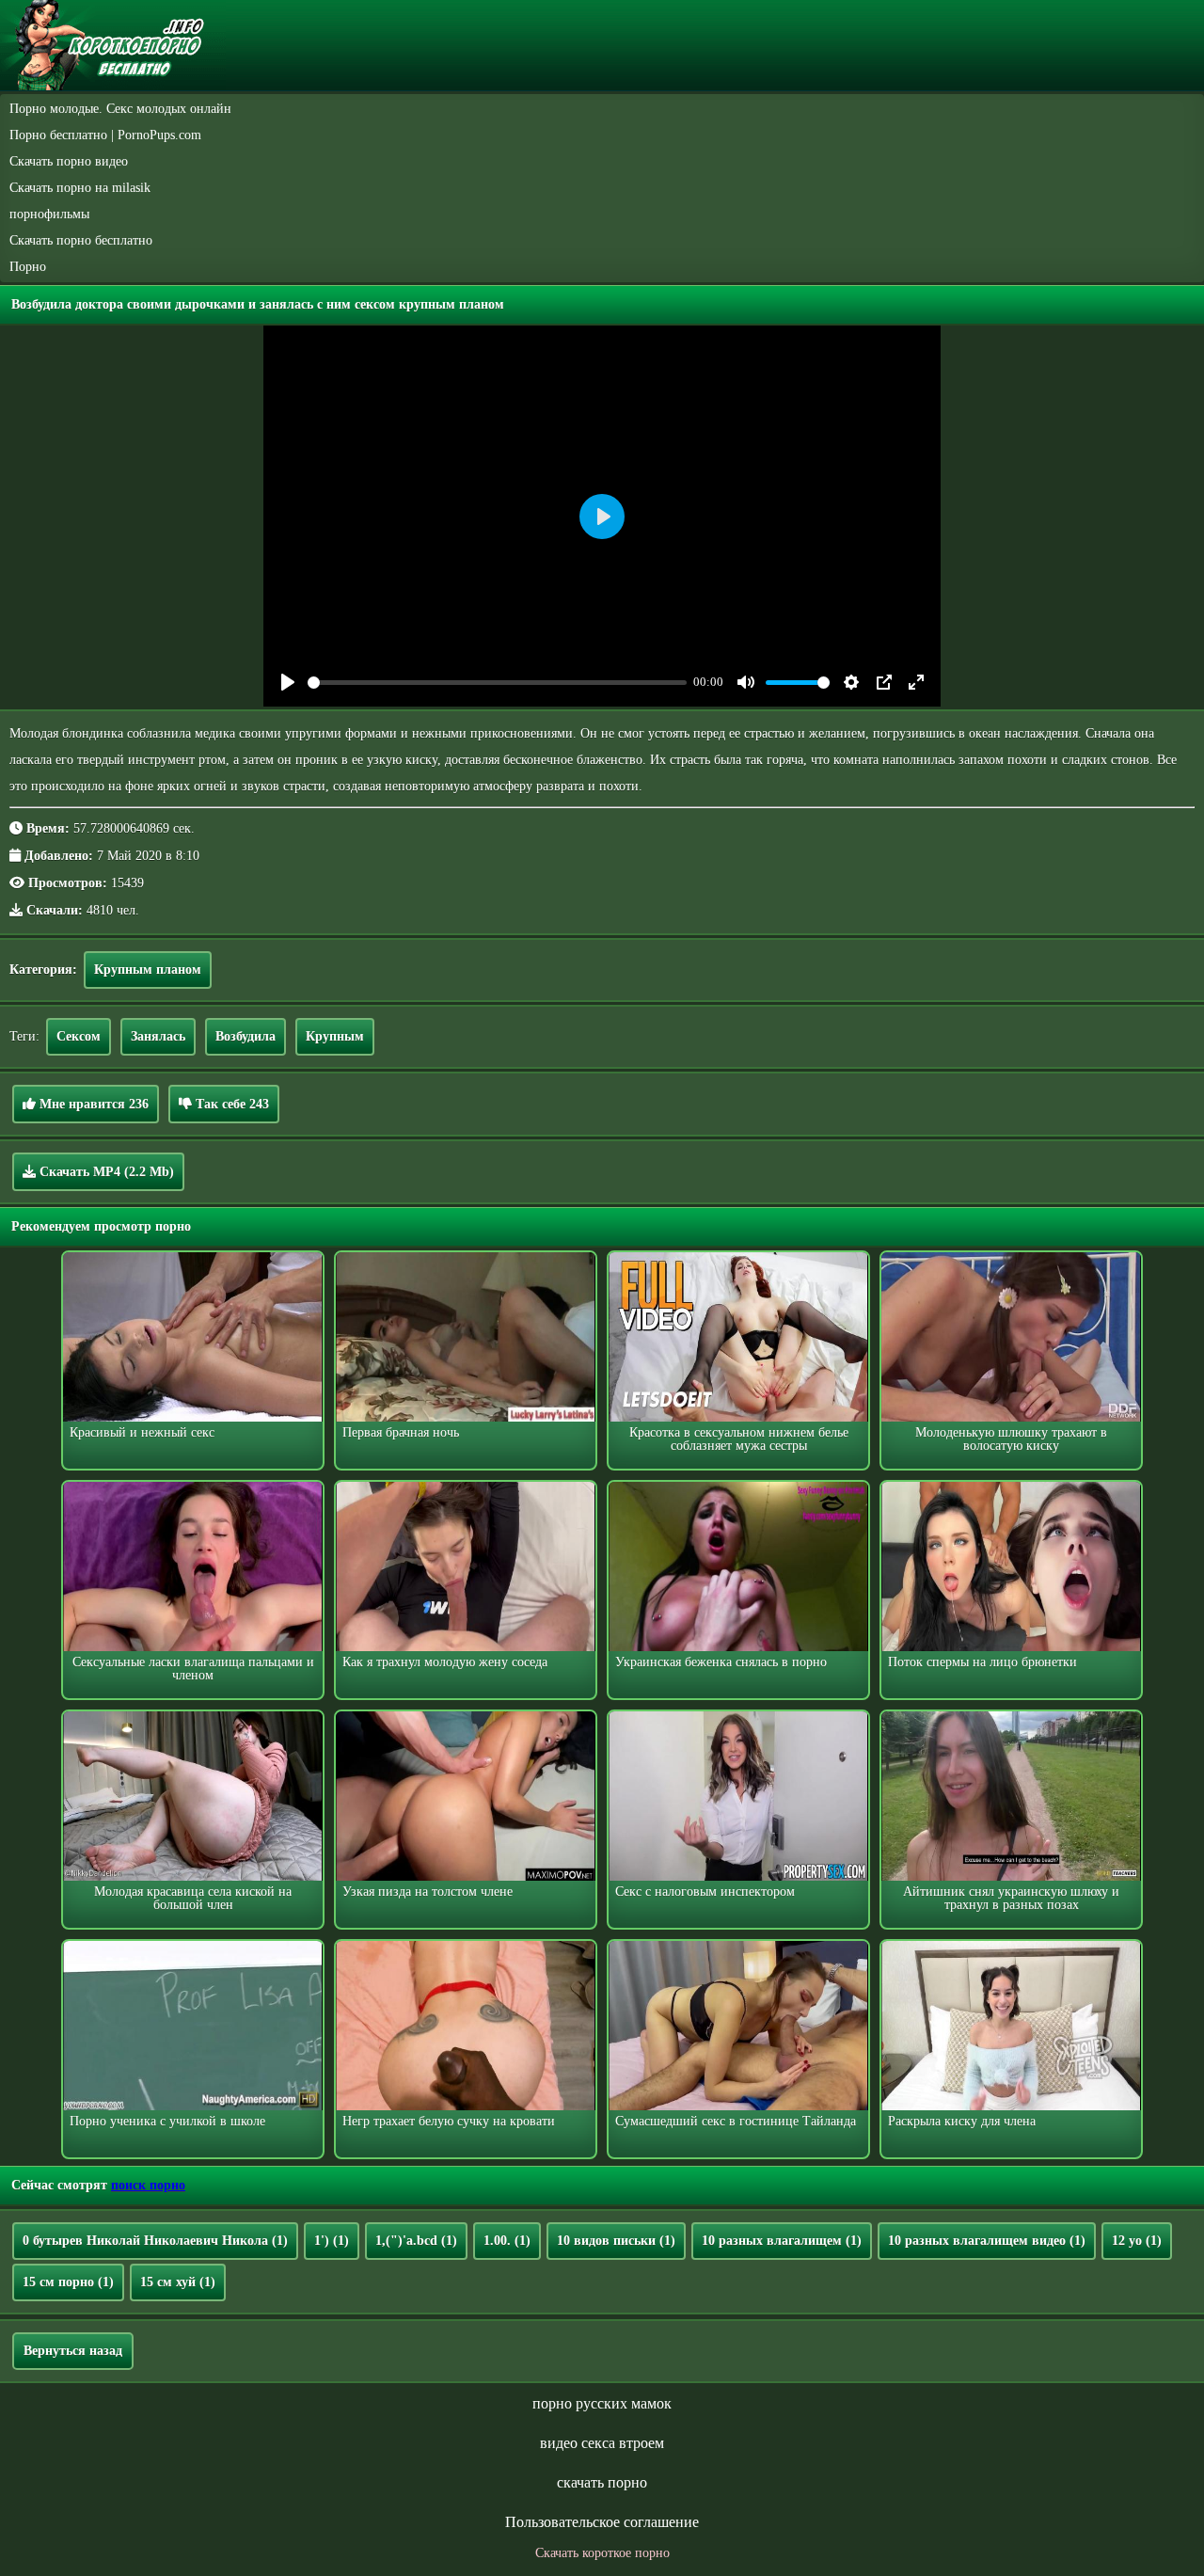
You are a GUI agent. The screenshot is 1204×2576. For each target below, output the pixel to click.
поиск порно (148, 2185)
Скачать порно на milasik (80, 188)
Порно (28, 267)
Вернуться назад (73, 2351)
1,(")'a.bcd (416, 2241)
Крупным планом (148, 970)
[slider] (497, 683)
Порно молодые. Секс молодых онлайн (120, 109)
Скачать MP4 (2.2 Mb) (105, 1172)
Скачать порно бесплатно (81, 240)
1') (332, 2241)
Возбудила (246, 1036)
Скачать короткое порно (602, 2553)
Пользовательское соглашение (602, 2522)
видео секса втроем (602, 2443)
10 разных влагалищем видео (987, 2241)
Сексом (79, 1036)
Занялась (158, 1036)
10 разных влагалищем (782, 2241)
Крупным (335, 1036)
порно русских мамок (602, 2403)
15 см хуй (178, 2282)
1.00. (507, 2241)
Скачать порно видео (69, 161)
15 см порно (68, 2282)
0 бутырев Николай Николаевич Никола (155, 2241)
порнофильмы (49, 214)
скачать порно (602, 2482)
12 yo (1137, 2241)
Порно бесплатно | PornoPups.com (105, 135)
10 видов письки (616, 2241)
